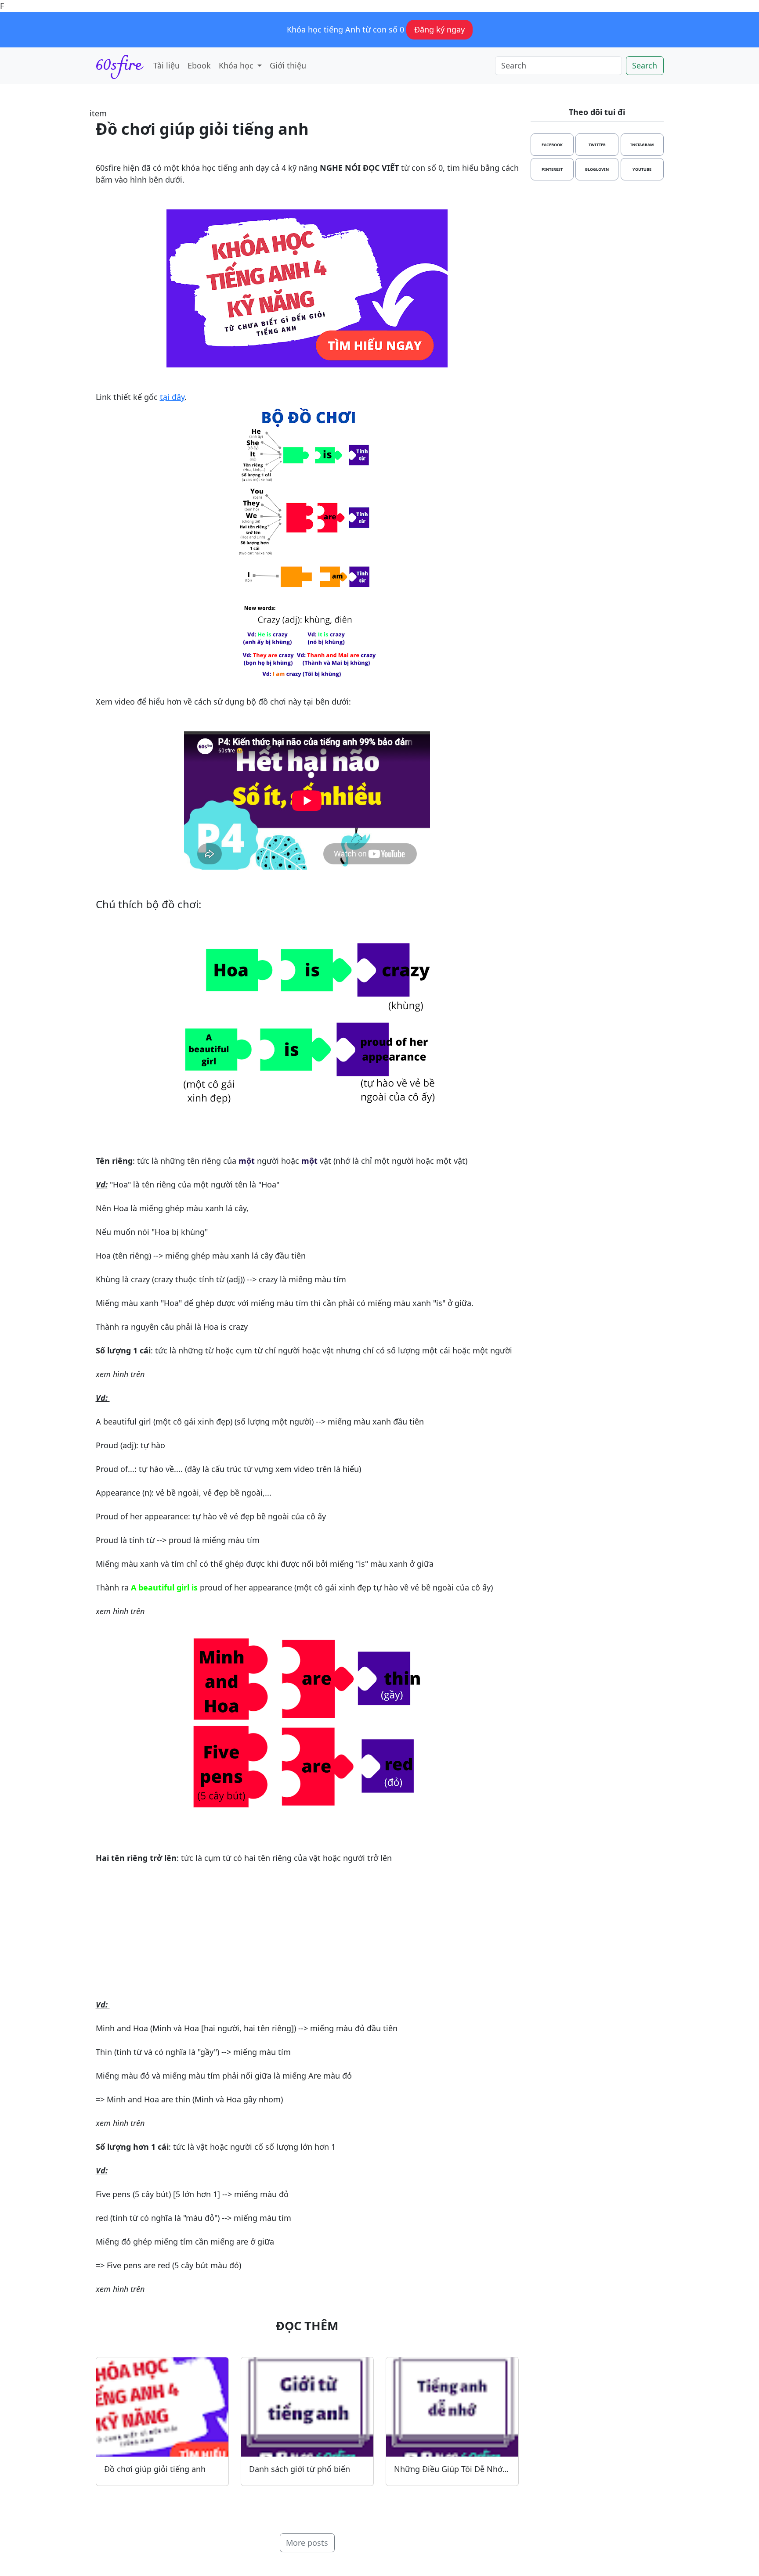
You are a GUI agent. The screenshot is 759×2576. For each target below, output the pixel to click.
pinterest (552, 169)
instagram (642, 145)
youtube (642, 169)
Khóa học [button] (237, 65)
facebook (552, 145)
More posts (307, 2543)
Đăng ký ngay (439, 29)
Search (645, 65)
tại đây (172, 397)
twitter (597, 145)
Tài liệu (166, 65)
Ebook (199, 65)
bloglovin (597, 169)
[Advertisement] (307, 1937)
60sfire (119, 66)
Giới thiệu (288, 65)
